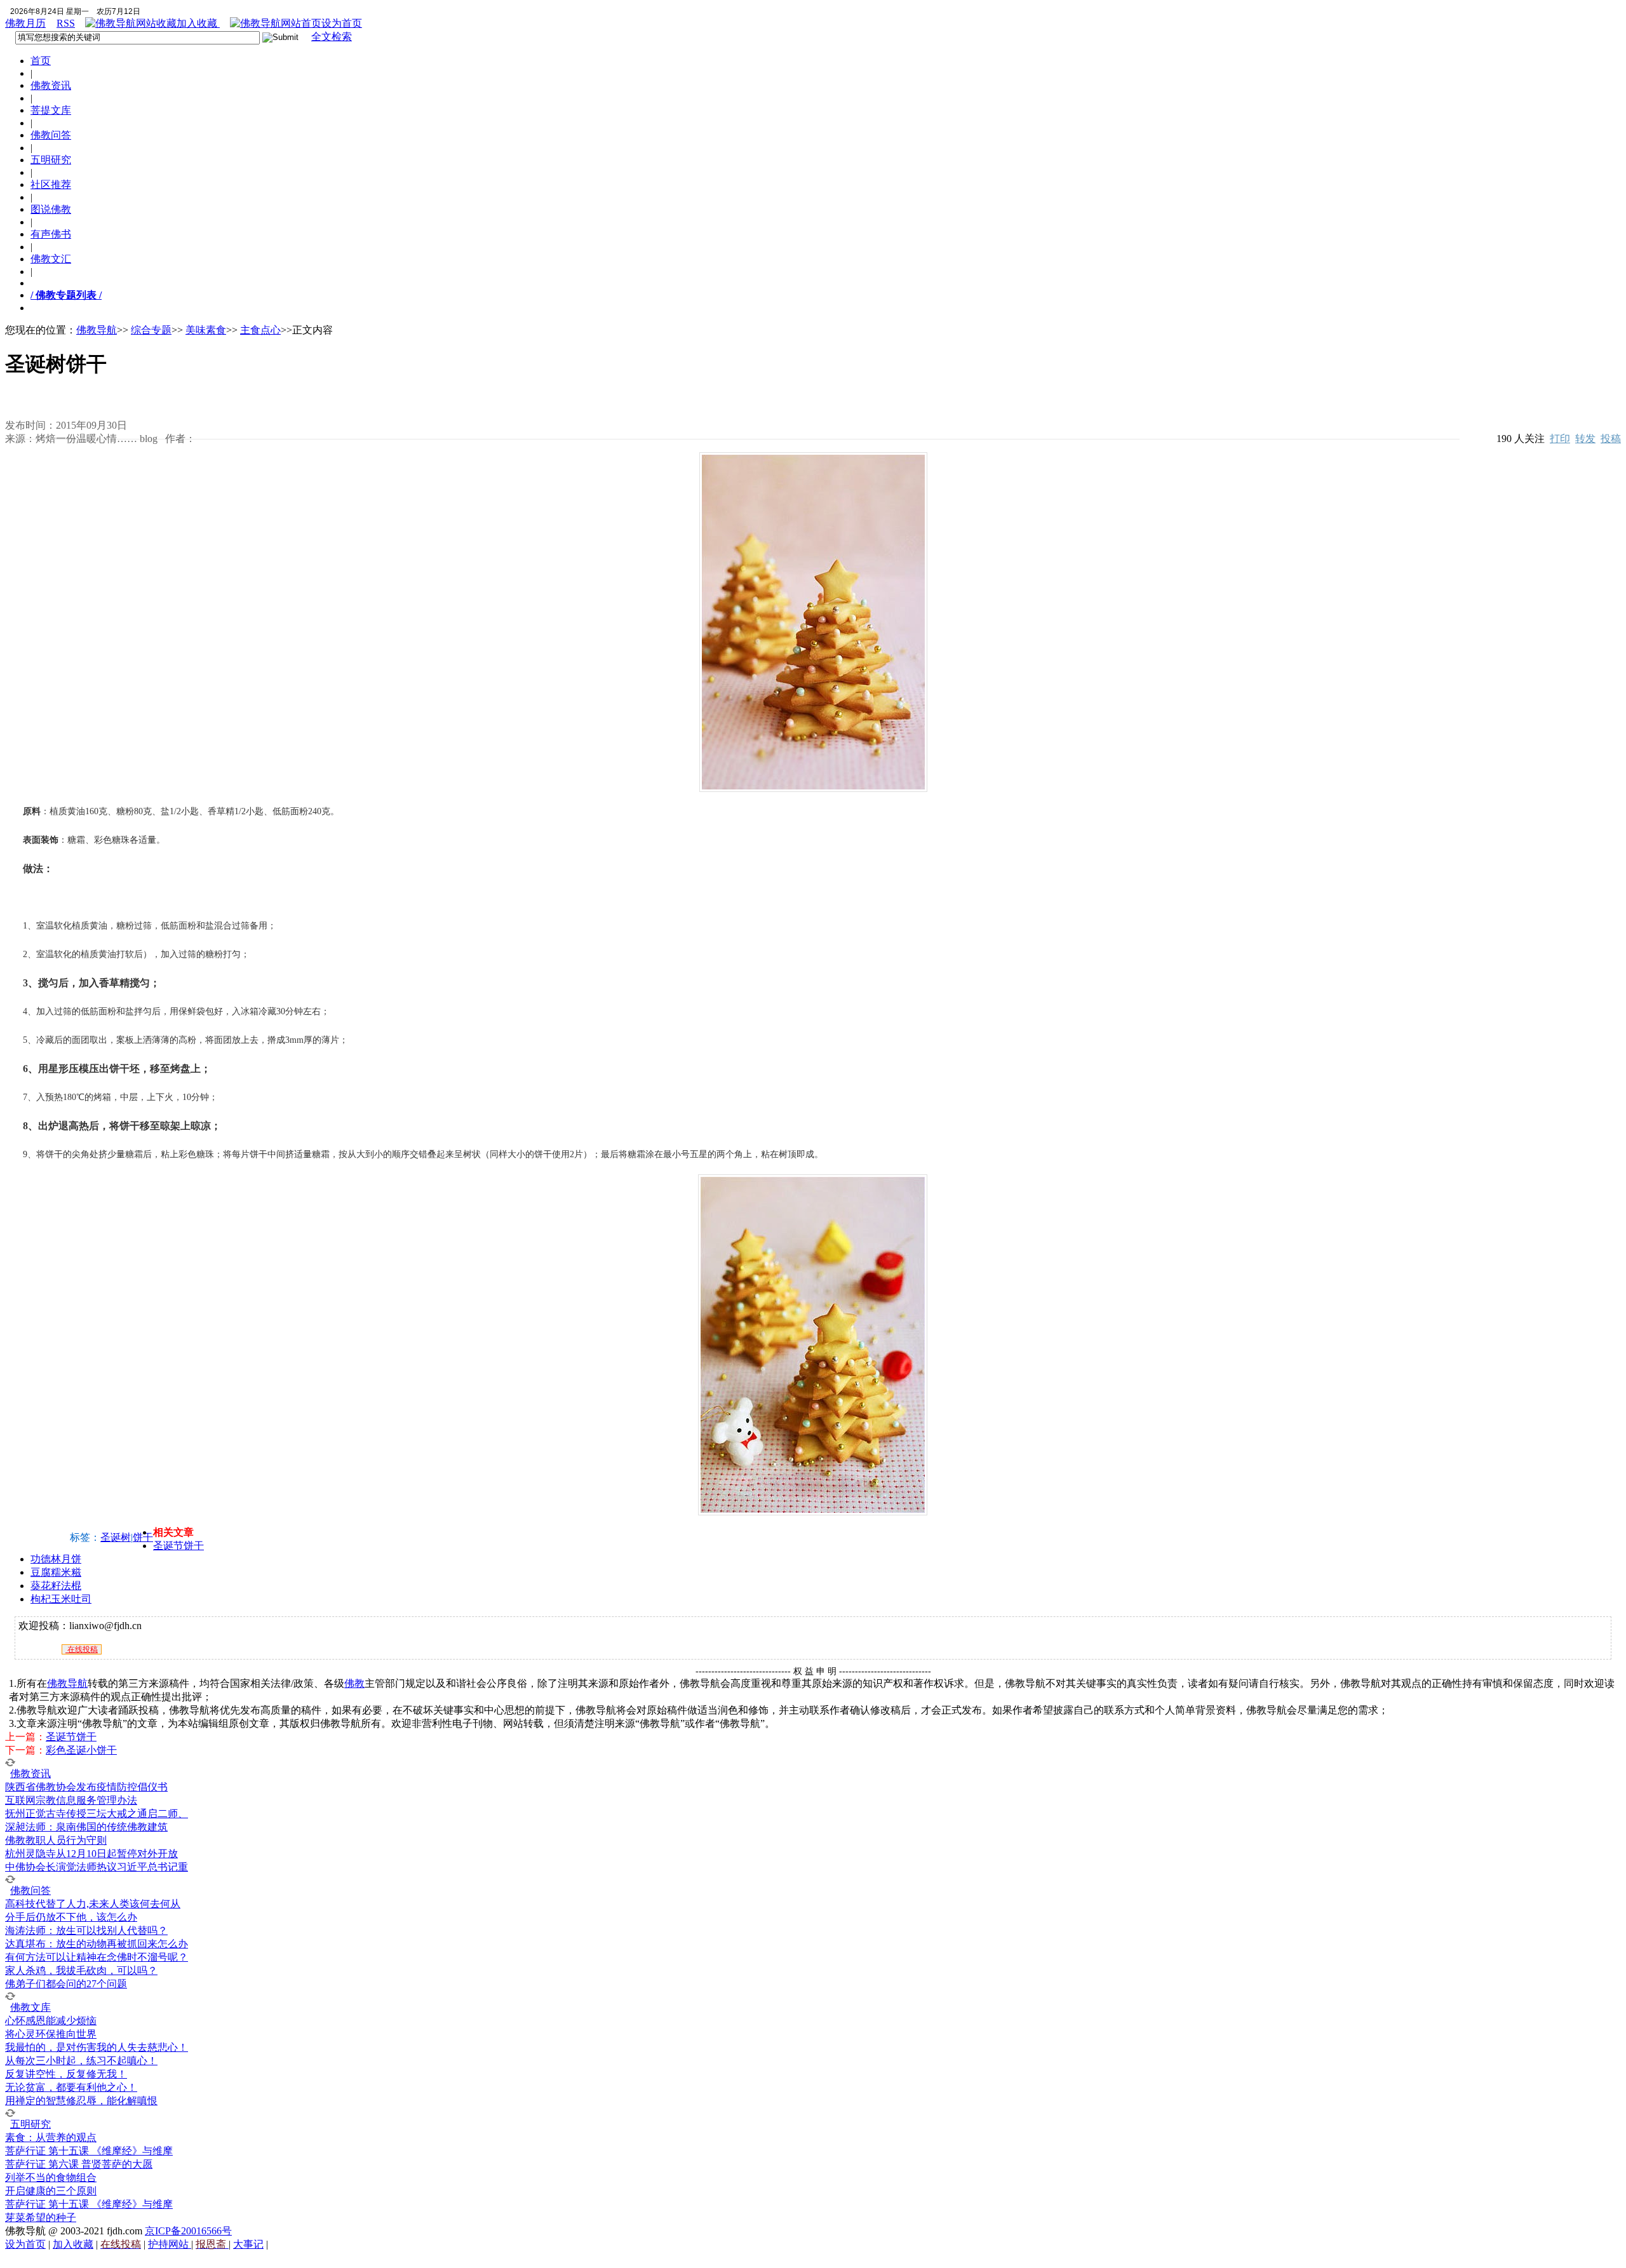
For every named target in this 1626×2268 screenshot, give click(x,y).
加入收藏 (198, 23)
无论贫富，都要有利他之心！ (71, 2087)
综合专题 (151, 330)
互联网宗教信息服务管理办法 (71, 1800)
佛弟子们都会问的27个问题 (66, 1984)
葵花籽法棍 (56, 1586)
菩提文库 (51, 110)
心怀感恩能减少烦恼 (51, 2021)
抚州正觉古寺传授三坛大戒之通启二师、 (97, 1814)
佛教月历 (25, 23)
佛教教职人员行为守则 (56, 1840)
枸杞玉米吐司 (61, 1599)
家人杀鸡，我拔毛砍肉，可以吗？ (81, 1970)
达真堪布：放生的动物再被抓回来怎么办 (97, 1944)
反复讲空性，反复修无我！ (66, 2074)
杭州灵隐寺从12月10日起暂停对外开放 (91, 1854)
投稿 (1611, 439)
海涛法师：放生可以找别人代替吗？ (86, 1930)
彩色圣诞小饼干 (81, 1750)
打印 (1560, 439)
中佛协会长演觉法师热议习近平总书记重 (97, 1867)
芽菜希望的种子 (41, 2218)
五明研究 (51, 160)
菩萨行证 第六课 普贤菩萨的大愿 (79, 2164)
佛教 (354, 1683)
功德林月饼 (56, 1559)
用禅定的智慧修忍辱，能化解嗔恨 (81, 2101)
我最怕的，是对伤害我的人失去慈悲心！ (97, 2047)
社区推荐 (51, 185)
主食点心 (260, 330)
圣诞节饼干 (178, 1546)
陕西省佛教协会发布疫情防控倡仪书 (86, 1787)
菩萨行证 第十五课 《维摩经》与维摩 (89, 2151)
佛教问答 (51, 135)
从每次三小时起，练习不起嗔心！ (81, 2061)
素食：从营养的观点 (51, 2137)
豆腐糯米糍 (56, 1572)
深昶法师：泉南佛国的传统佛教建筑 (86, 1827)
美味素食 (206, 330)
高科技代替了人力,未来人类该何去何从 (93, 1904)
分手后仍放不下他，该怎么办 (71, 1917)
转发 (1585, 439)
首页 (41, 61)
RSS (66, 23)
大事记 (248, 2244)
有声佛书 (51, 234)
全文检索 (332, 37)
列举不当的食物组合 (51, 2177)
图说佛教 (51, 209)
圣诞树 (116, 1537)
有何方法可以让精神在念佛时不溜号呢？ (97, 1957)
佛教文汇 (51, 259)
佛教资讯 (51, 85)
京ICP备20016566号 (188, 2231)
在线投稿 (82, 1649)
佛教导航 (97, 330)
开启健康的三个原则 (51, 2191)
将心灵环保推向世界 (51, 2034)
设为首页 (342, 23)
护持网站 (170, 2244)
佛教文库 (30, 2007)
